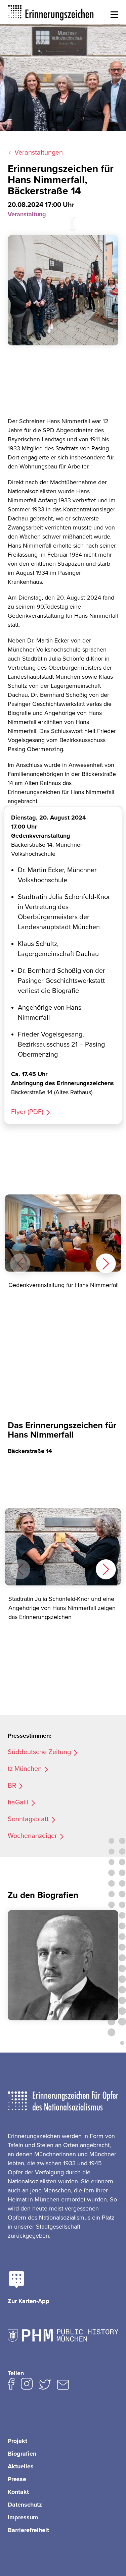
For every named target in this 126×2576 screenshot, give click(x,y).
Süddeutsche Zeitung (39, 1752)
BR (12, 1786)
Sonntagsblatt (28, 1819)
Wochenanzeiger (32, 1836)
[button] (114, 15)
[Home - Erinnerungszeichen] (51, 12)
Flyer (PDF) (27, 1112)
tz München (25, 1769)
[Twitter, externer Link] (45, 2386)
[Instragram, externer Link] (27, 2385)
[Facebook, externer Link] (11, 2385)
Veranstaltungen (39, 153)
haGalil (18, 1802)
